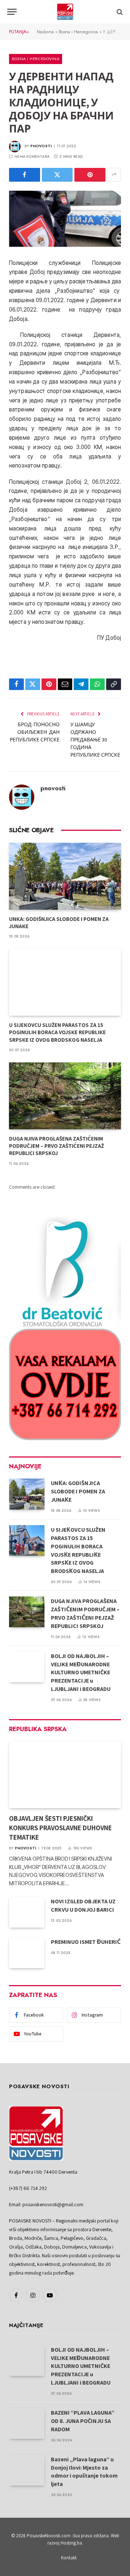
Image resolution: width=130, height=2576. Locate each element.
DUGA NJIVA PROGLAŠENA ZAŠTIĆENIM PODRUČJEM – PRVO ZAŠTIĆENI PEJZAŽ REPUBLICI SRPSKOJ (57, 1146)
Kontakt (69, 2558)
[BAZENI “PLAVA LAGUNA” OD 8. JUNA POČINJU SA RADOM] (27, 2423)
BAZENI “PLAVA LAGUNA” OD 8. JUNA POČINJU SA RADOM (83, 2421)
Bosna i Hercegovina (78, 32)
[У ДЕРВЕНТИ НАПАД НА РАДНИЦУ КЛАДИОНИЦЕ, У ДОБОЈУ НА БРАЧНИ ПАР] (65, 219)
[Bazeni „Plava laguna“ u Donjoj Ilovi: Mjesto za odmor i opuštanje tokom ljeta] (27, 2470)
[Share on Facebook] (25, 175)
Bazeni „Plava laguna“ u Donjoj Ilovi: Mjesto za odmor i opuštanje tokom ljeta (84, 2472)
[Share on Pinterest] (90, 175)
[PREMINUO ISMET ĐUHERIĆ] (27, 1953)
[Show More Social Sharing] (114, 175)
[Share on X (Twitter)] (57, 175)
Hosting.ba (71, 2543)
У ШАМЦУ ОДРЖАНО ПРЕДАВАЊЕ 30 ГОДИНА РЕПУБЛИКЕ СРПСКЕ (95, 740)
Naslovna (45, 32)
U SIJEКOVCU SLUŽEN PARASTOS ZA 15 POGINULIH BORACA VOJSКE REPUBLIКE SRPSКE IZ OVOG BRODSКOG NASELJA (57, 1032)
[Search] (119, 12)
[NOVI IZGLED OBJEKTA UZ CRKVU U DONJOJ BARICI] (27, 1912)
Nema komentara (32, 156)
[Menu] (12, 12)
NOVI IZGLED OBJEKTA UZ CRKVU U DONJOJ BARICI (83, 1905)
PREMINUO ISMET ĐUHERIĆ (86, 1942)
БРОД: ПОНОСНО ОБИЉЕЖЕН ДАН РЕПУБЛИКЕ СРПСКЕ (35, 732)
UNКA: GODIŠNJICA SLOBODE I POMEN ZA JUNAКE (78, 1491)
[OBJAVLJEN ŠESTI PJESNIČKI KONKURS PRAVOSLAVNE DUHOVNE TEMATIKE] (65, 1775)
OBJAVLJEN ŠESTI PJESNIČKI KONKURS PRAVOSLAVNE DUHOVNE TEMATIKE (60, 1828)
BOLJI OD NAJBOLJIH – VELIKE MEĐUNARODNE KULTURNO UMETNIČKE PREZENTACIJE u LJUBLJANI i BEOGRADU (81, 1673)
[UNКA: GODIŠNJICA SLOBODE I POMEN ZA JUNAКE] (65, 876)
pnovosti (41, 146)
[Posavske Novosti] (65, 12)
